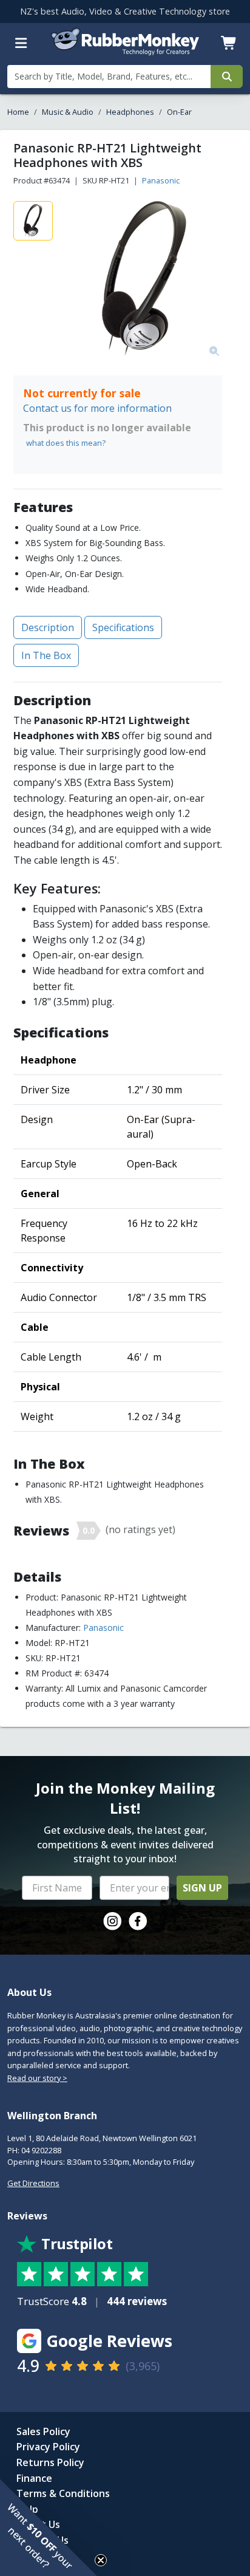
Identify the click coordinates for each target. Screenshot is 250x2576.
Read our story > (37, 2078)
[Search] (227, 77)
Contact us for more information (97, 408)
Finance (34, 2478)
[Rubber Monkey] (125, 52)
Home (18, 112)
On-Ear (179, 112)
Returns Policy (50, 2462)
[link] (112, 1921)
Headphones (130, 112)
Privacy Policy (48, 2447)
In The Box (46, 655)
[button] (49, 2527)
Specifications (123, 627)
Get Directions (33, 2183)
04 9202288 (41, 2150)
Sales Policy (43, 2431)
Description (48, 627)
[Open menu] (21, 43)
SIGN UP (202, 1888)
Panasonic (161, 180)
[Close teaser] (101, 2560)
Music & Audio (68, 112)
